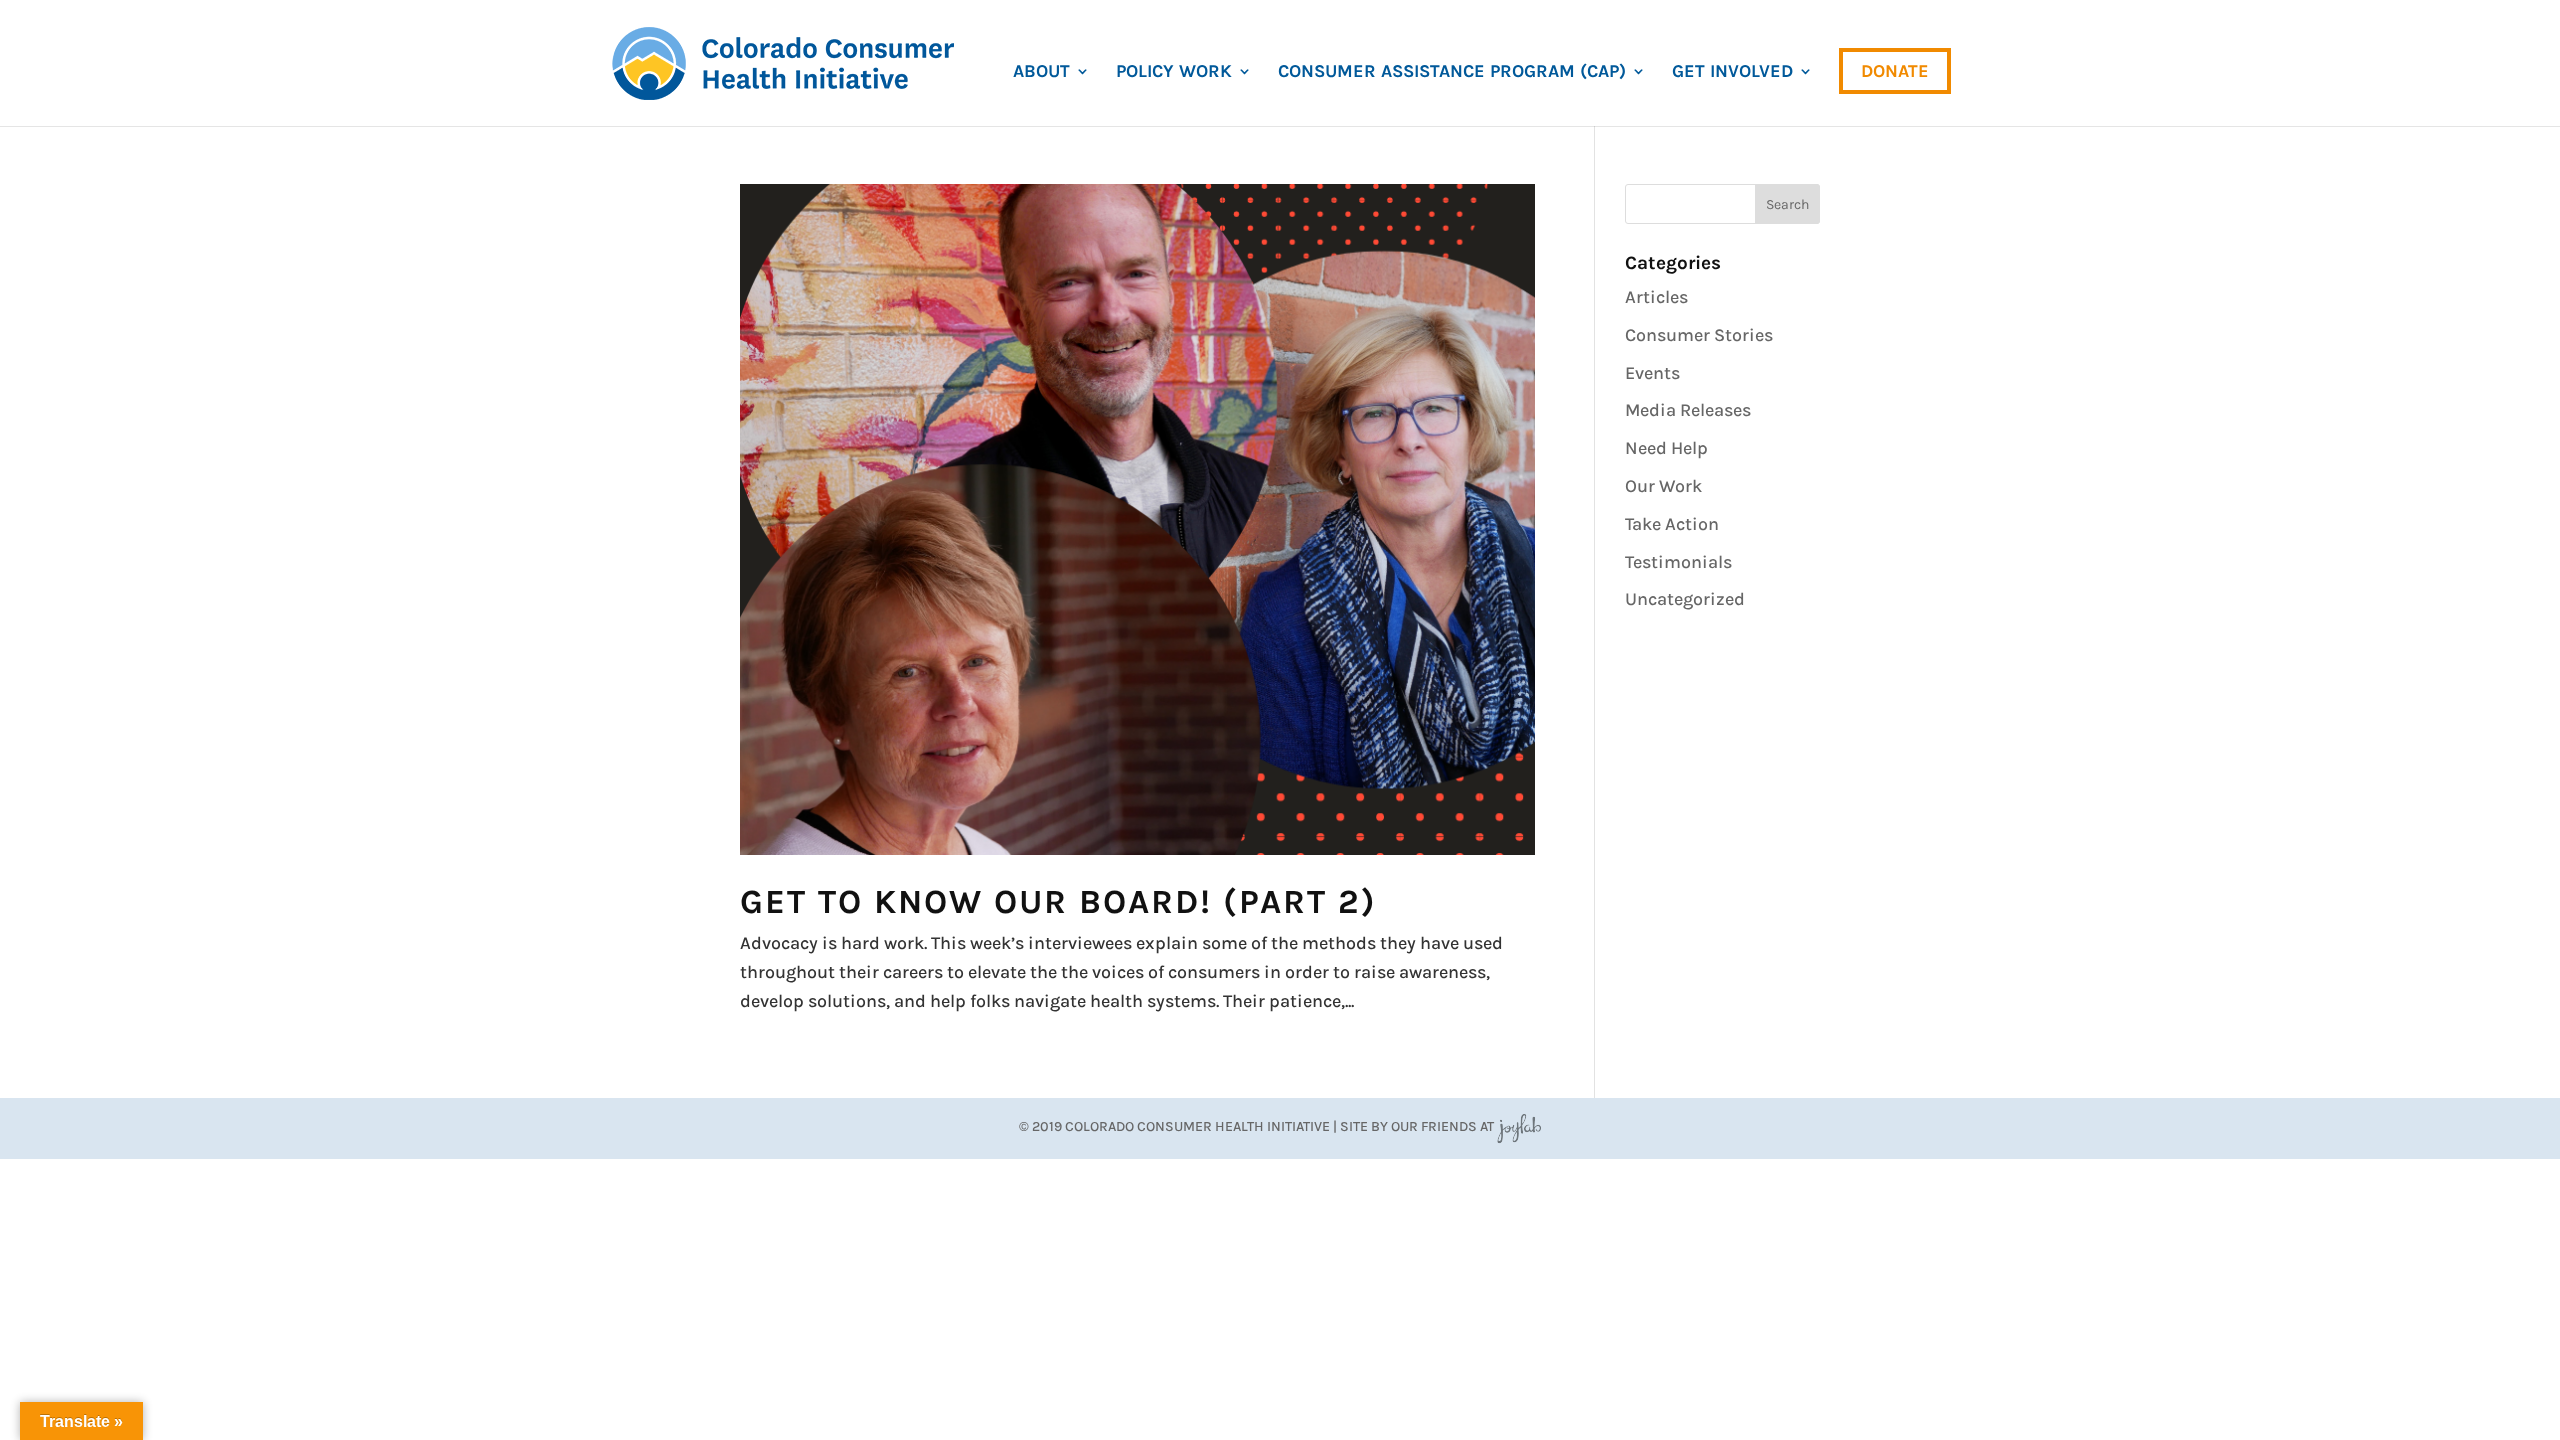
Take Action (1672, 524)
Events (1652, 373)
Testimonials (1678, 562)
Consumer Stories (1699, 335)
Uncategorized (1685, 599)
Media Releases (1688, 410)
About (1041, 73)
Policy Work (1174, 73)
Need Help (1666, 448)
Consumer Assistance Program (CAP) (1452, 73)
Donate (1895, 71)
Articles (1656, 297)
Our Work (1663, 486)
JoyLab (1519, 1126)
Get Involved (1732, 73)
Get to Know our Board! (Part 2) (1058, 902)
